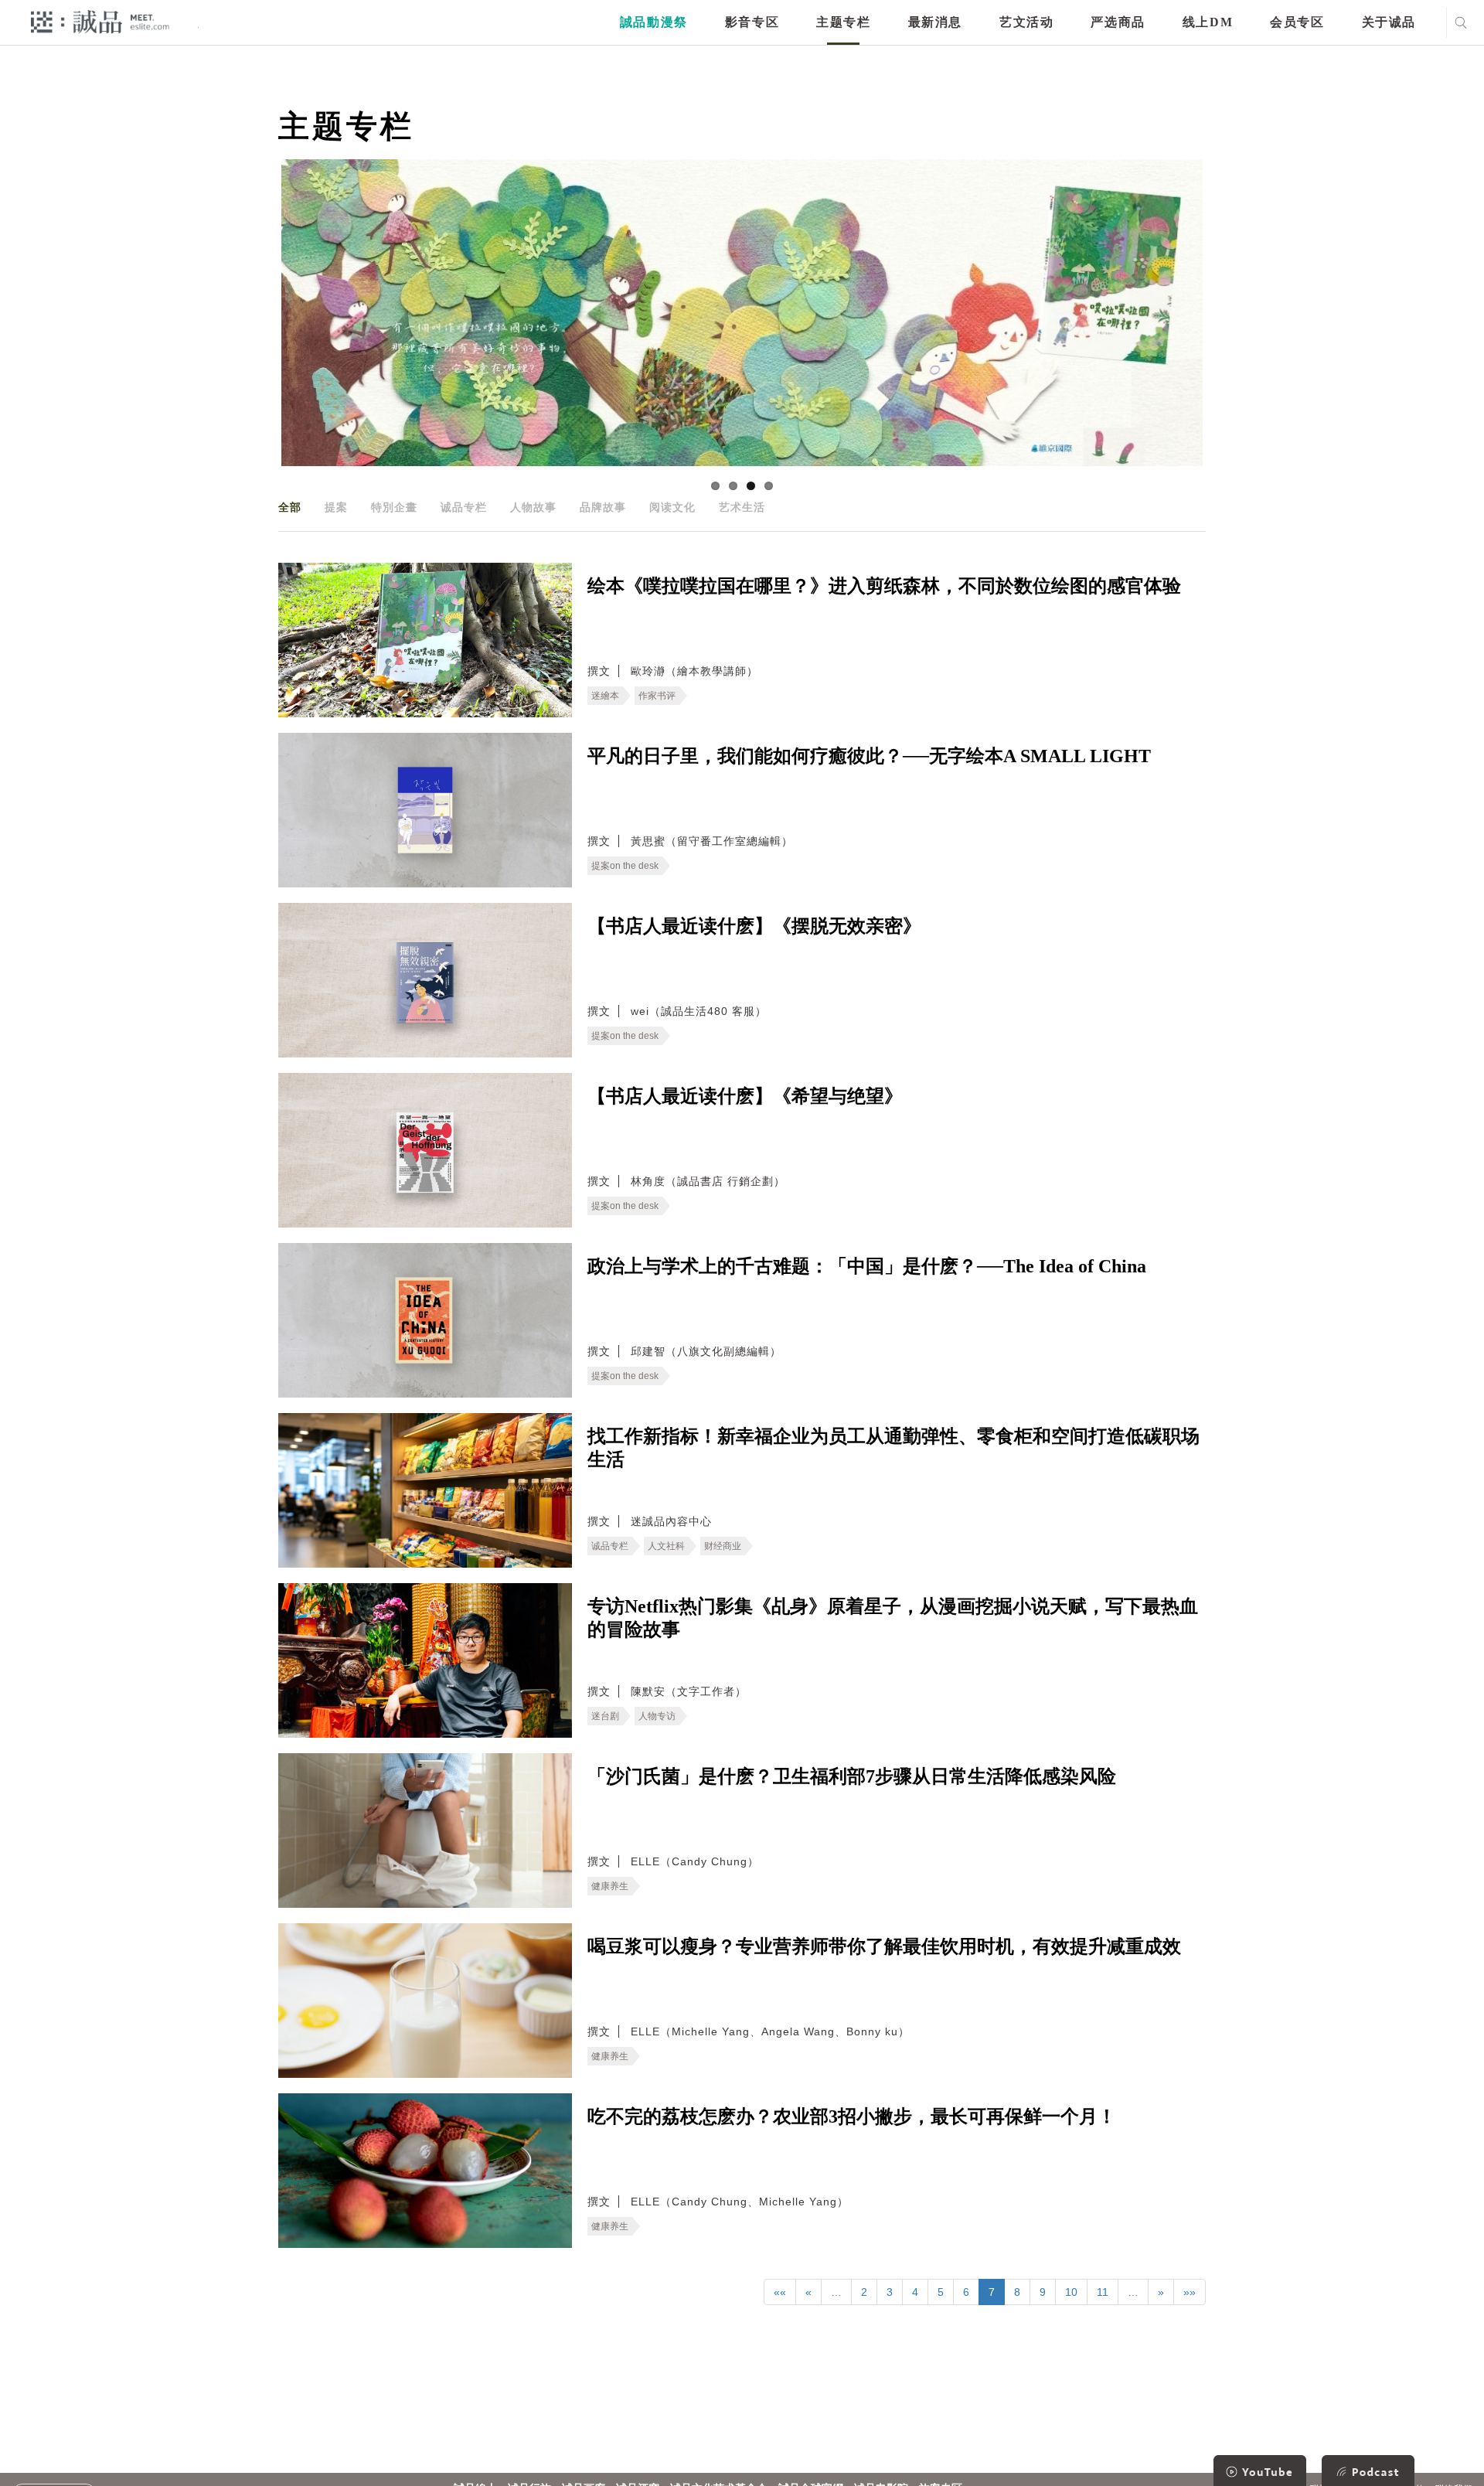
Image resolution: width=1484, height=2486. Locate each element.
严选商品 (1118, 22)
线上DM (1208, 22)
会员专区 (1297, 22)
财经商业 (723, 1546)
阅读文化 (672, 507)
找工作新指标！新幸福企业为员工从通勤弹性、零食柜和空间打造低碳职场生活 (893, 1448)
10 (1071, 2292)
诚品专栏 (464, 507)
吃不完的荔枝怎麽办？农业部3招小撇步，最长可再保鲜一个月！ (852, 2117)
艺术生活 (742, 507)
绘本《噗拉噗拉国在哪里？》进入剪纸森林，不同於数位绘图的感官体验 (884, 586)
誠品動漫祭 (654, 22)
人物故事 (533, 507)
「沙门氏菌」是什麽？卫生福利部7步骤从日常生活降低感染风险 (852, 1776)
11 (1103, 2292)
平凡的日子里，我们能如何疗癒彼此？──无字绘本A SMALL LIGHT (869, 756)
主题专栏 (843, 22)
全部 (290, 507)
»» (1190, 2292)
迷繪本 (605, 696)
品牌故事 (603, 507)
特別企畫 (394, 507)
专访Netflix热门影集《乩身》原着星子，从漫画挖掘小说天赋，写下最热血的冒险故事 (893, 1618)
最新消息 (935, 22)
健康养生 (610, 1886)
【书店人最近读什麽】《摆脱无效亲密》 (754, 926)
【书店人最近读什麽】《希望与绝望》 (745, 1096)
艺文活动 (1026, 22)
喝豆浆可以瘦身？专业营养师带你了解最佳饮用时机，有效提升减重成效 (884, 1946)
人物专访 (657, 1716)
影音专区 (752, 22)
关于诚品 (1389, 22)
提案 (336, 507)
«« (780, 2292)
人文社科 (666, 1546)
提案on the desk (625, 866)
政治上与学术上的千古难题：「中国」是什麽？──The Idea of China (867, 1266)
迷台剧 (605, 1716)
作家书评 (657, 696)
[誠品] (100, 21)
